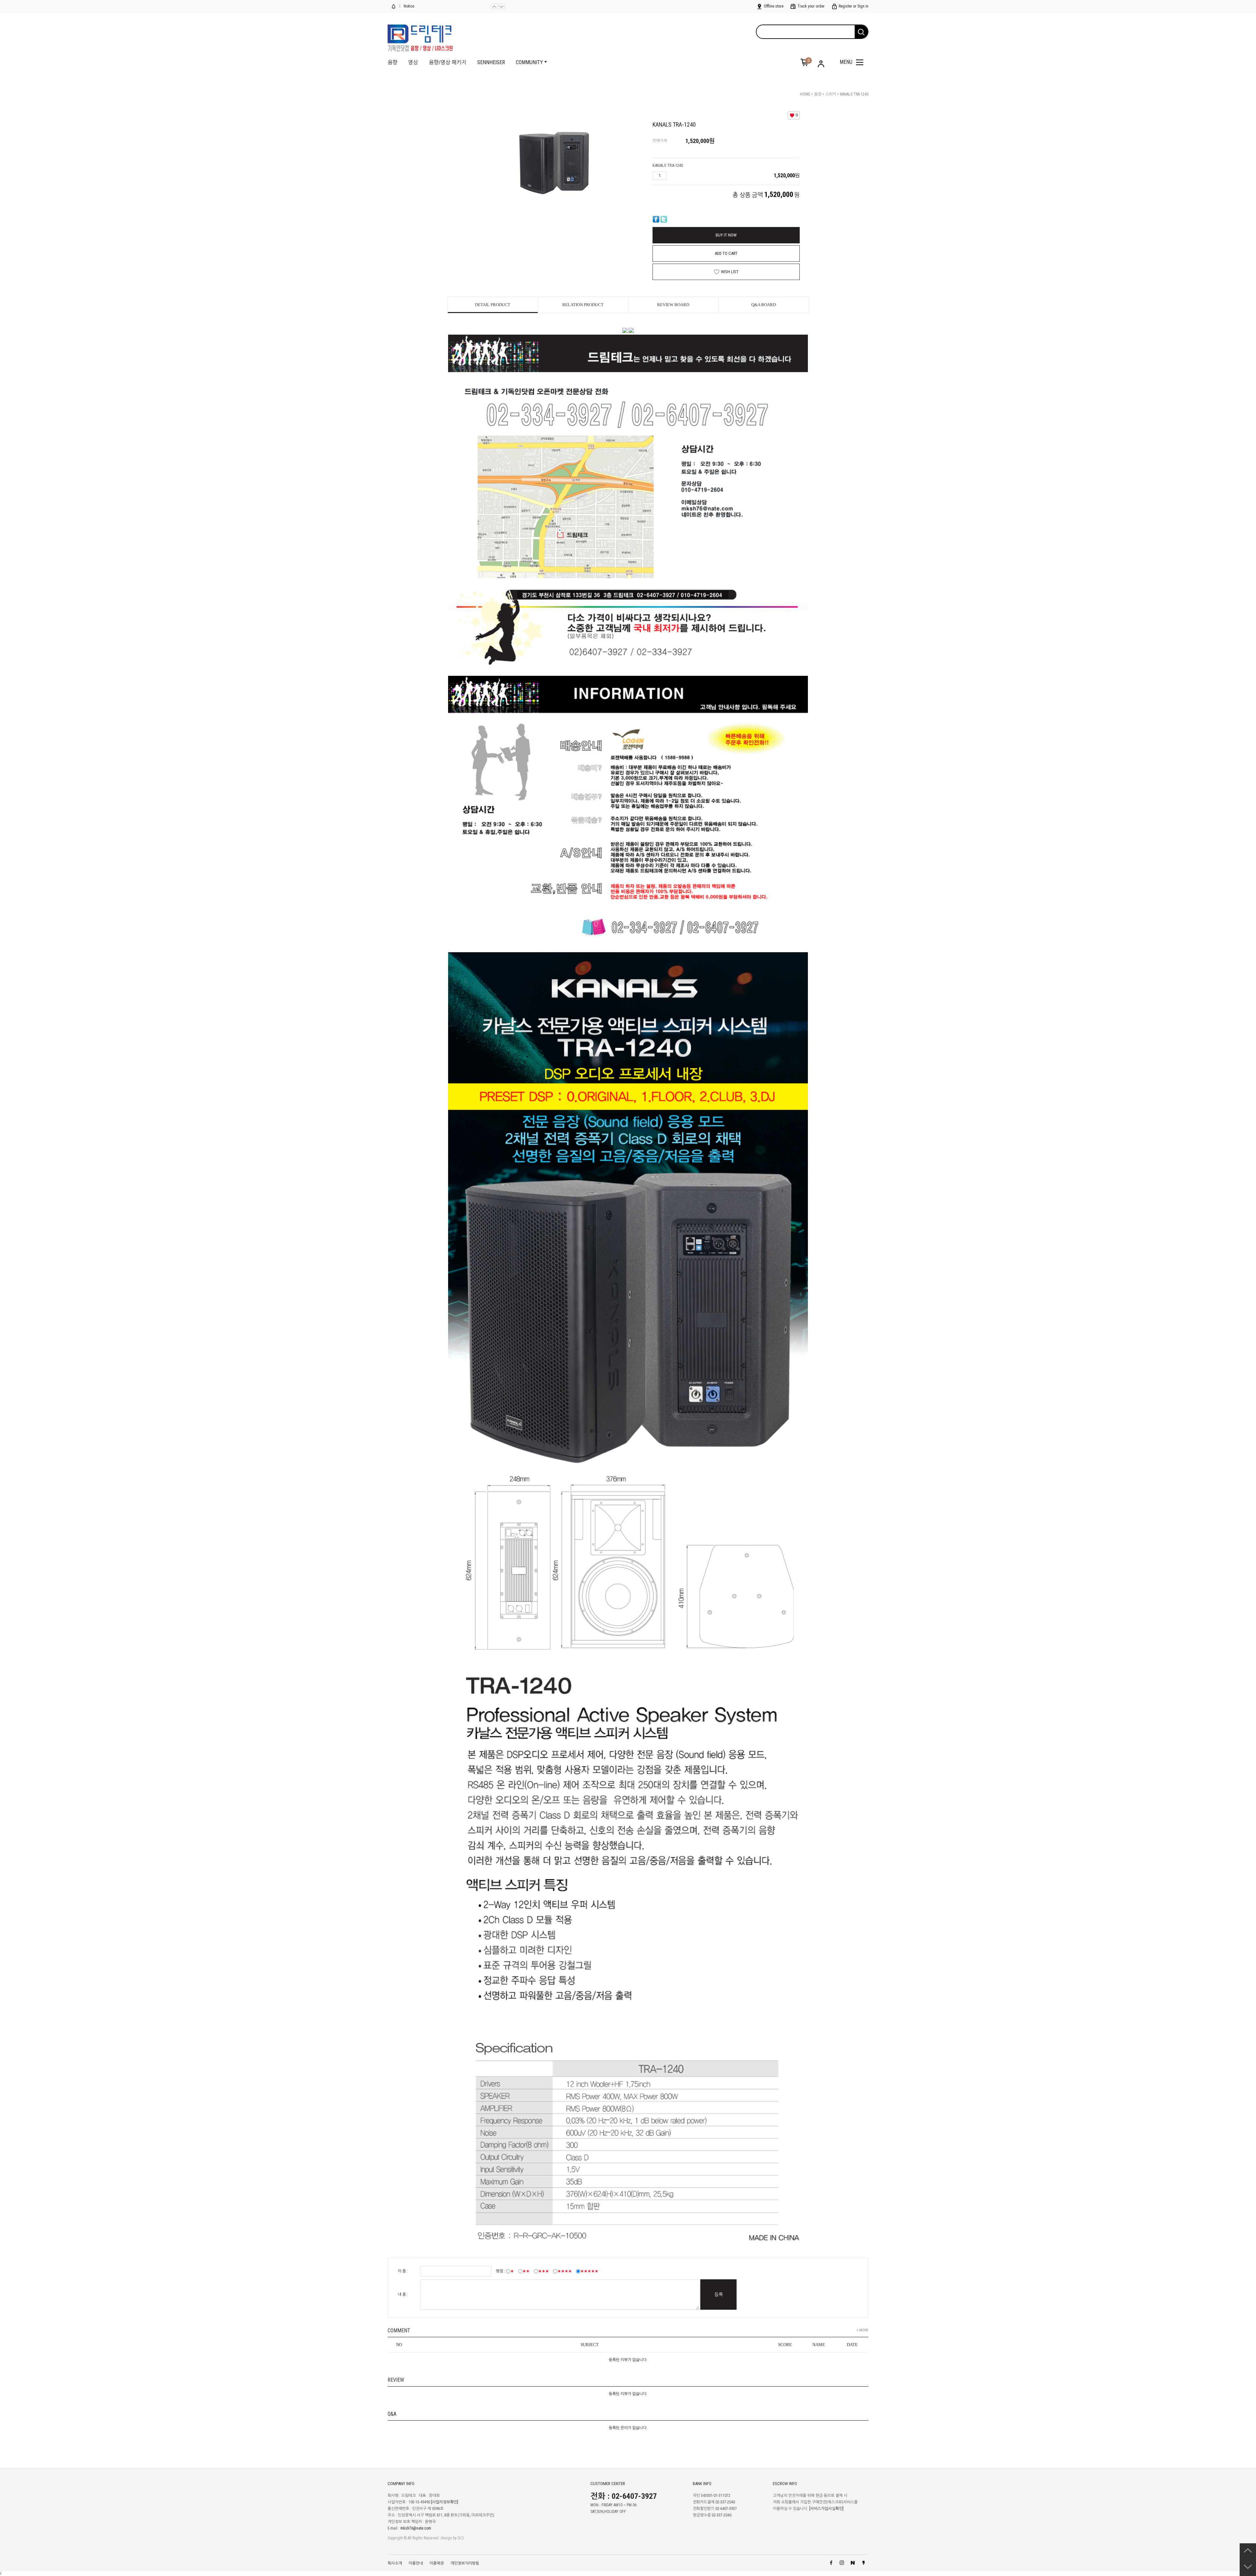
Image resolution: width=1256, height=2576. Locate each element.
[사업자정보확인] (445, 2502)
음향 (392, 62)
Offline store (773, 6)
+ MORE (863, 2330)
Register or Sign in (853, 6)
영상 (413, 62)
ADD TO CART (726, 253)
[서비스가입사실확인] (826, 2509)
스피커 (831, 94)
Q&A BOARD (764, 305)
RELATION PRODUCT (583, 305)
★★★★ (565, 2271)
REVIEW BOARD (673, 305)
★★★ (543, 2271)
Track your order (811, 6)
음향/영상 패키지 (448, 62)
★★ (526, 2271)
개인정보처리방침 (465, 2563)
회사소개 (395, 2563)
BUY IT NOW (726, 235)
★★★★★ (589, 2271)
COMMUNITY (529, 62)
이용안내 (416, 2563)
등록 (719, 2294)
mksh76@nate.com (416, 2529)
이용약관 (437, 2563)
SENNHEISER (491, 62)
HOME (805, 94)
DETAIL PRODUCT (493, 305)
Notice (408, 6)
